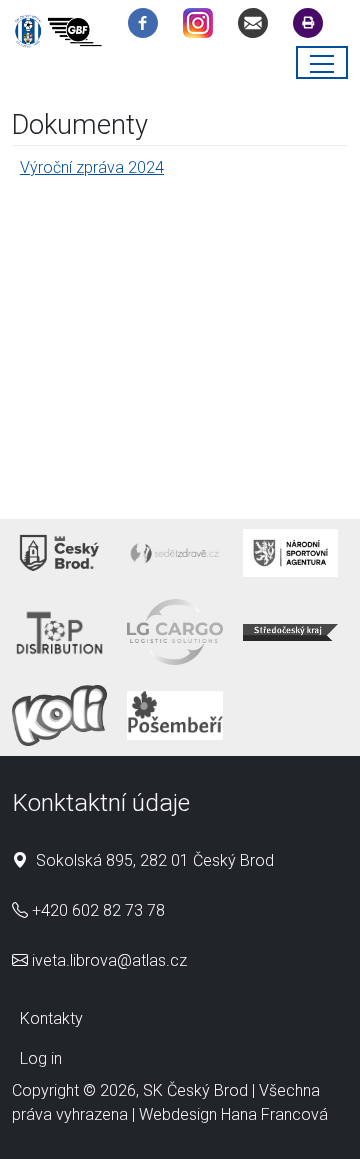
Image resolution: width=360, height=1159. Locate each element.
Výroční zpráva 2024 (92, 167)
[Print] (313, 26)
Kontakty (51, 1018)
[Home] (62, 34)
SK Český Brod (195, 1090)
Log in (41, 1058)
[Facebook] (148, 26)
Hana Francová (274, 1114)
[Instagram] (203, 26)
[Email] (258, 26)
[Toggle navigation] (322, 62)
